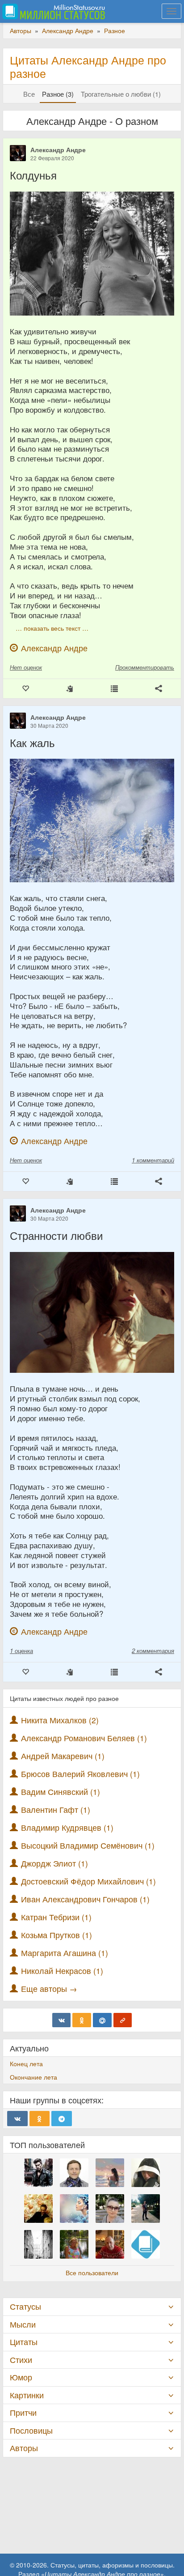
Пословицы (31, 2430)
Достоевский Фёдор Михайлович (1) (88, 1881)
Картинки (27, 2395)
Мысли (23, 2324)
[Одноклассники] (82, 2020)
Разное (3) (58, 94)
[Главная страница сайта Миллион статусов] (52, 11)
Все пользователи (92, 2273)
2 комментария (153, 1651)
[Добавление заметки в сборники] (114, 689)
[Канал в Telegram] (62, 2119)
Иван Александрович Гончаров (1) (85, 1899)
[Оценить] (25, 689)
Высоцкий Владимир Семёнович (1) (88, 1845)
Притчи (23, 2412)
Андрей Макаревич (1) (63, 1756)
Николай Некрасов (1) (62, 1971)
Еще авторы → (49, 1989)
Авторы (24, 2448)
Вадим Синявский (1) (61, 1792)
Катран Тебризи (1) (56, 1917)
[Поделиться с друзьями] (159, 689)
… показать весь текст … (52, 628)
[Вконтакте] (62, 2020)
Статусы (25, 2306)
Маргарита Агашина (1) (65, 1953)
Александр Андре (58, 150)
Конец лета (26, 2063)
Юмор (21, 2377)
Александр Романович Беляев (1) (84, 1738)
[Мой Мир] (102, 2020)
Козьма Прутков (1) (56, 1935)
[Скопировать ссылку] (123, 2020)
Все (29, 94)
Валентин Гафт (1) (56, 1809)
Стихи (21, 2360)
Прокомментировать (145, 667)
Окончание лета (33, 2077)
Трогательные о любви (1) (121, 94)
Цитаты (24, 2342)
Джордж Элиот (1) (54, 1863)
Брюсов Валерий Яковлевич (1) (80, 1774)
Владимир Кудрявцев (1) (67, 1827)
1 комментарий (153, 1160)
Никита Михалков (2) (60, 1720)
